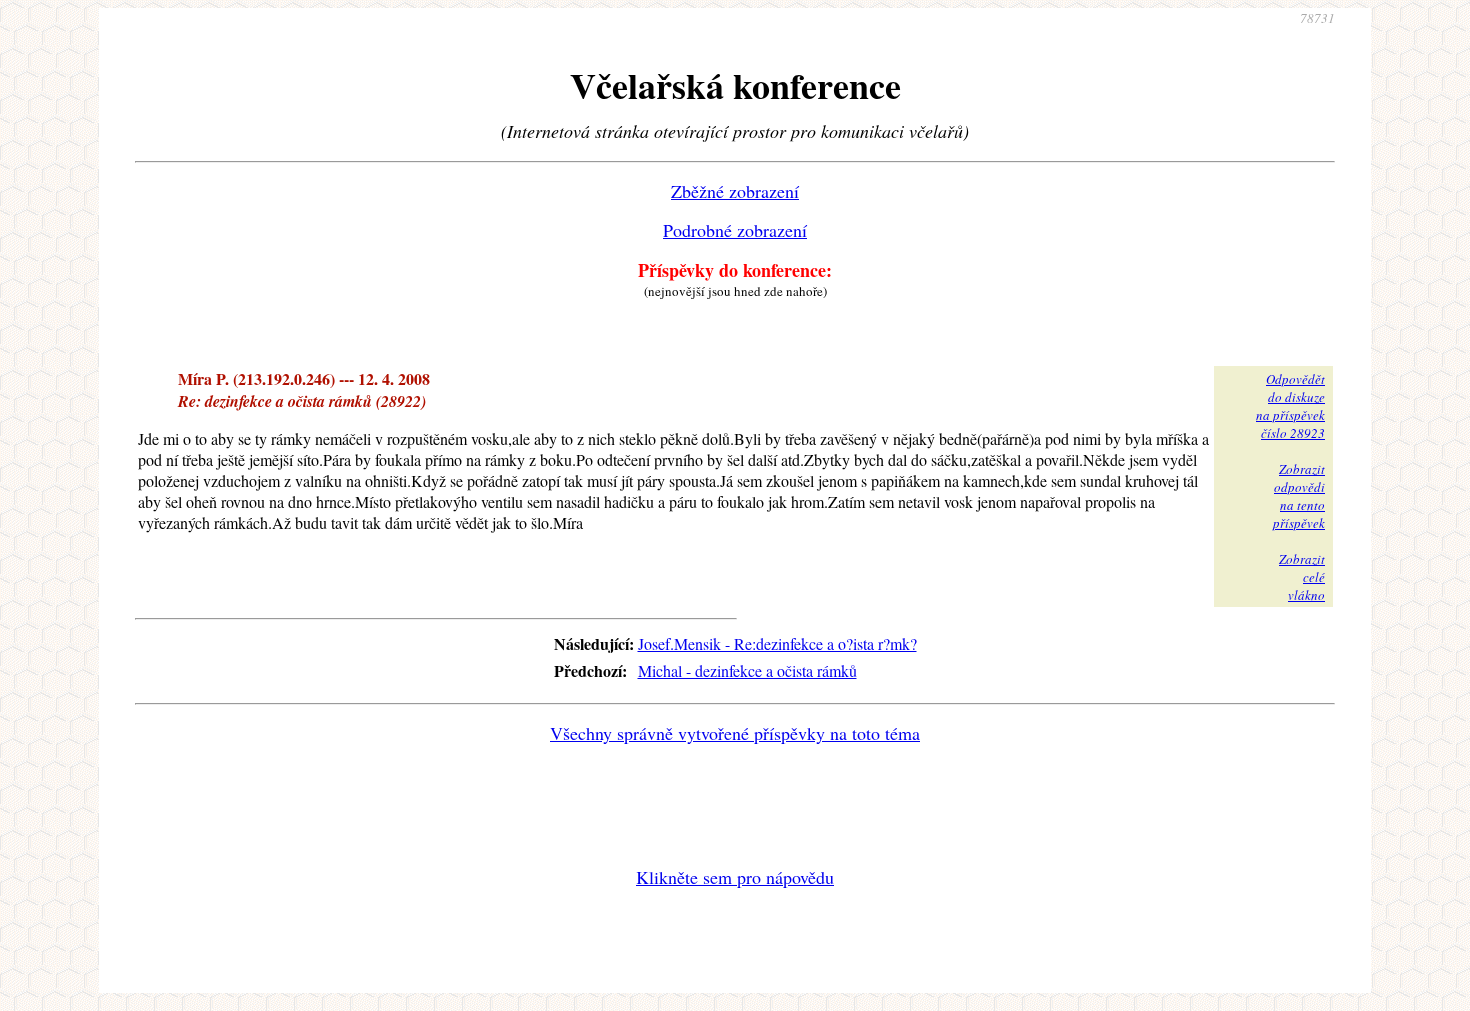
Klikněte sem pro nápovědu (735, 877)
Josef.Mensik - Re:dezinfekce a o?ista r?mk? (777, 643)
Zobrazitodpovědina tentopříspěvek (1299, 496)
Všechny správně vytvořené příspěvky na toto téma (735, 733)
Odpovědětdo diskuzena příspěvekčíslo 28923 (1290, 406)
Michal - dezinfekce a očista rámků (747, 670)
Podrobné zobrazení (735, 230)
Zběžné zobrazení (735, 191)
